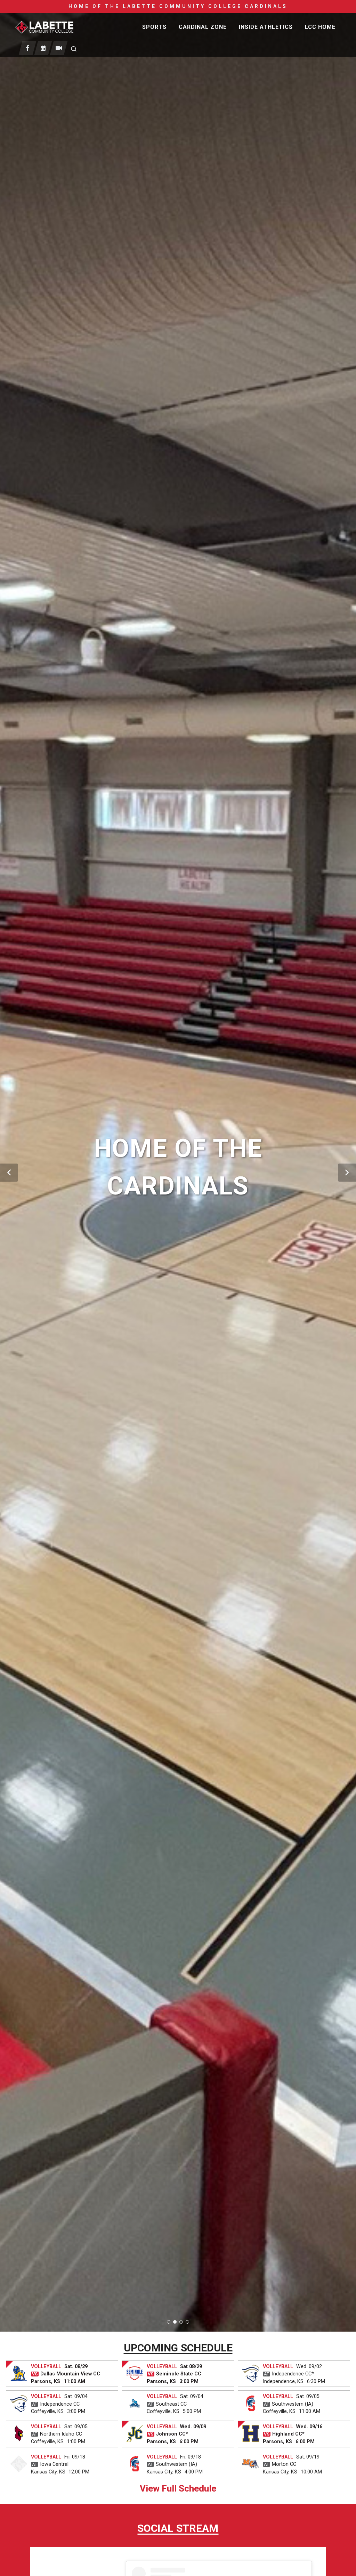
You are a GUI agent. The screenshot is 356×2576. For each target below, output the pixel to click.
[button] (9, 1173)
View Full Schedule (178, 2488)
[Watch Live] (59, 48)
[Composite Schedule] (43, 48)
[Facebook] (28, 48)
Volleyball (46, 2367)
